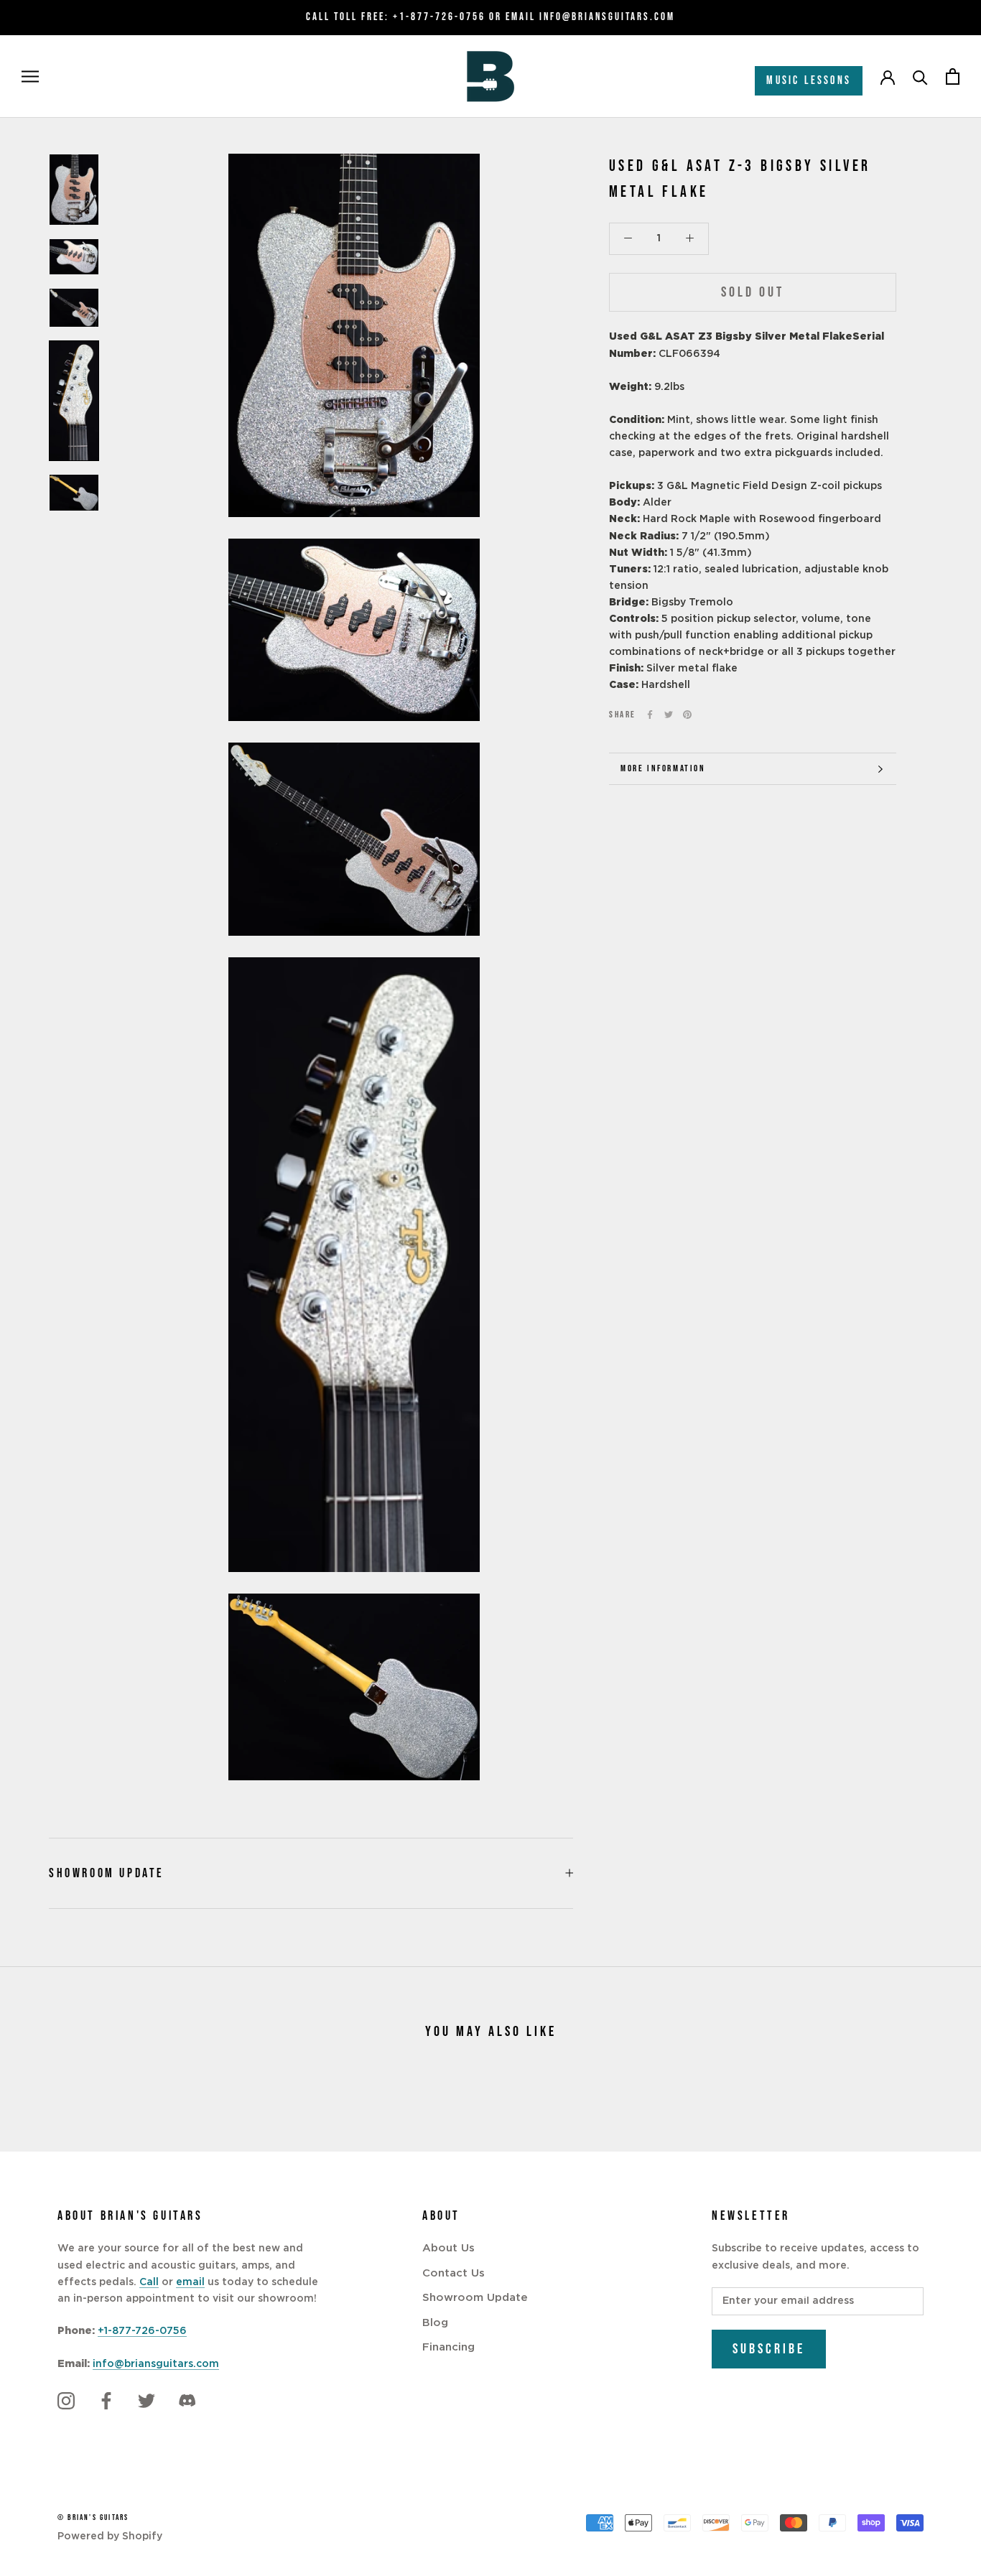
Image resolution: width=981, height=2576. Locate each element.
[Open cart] (953, 76)
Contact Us (454, 2273)
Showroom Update (107, 1873)
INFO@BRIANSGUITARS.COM (607, 17)
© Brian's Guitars (93, 2517)
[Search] (920, 76)
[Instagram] (66, 2401)
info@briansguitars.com (156, 2364)
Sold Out (753, 292)
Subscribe (769, 2349)
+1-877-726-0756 (439, 17)
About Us (448, 2248)
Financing (448, 2347)
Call (149, 2282)
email (190, 2282)
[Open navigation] (30, 76)
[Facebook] (650, 715)
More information (663, 768)
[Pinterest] (687, 715)
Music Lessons (809, 81)
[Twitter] (669, 715)
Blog (435, 2323)
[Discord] (187, 2401)
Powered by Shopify (110, 2537)
